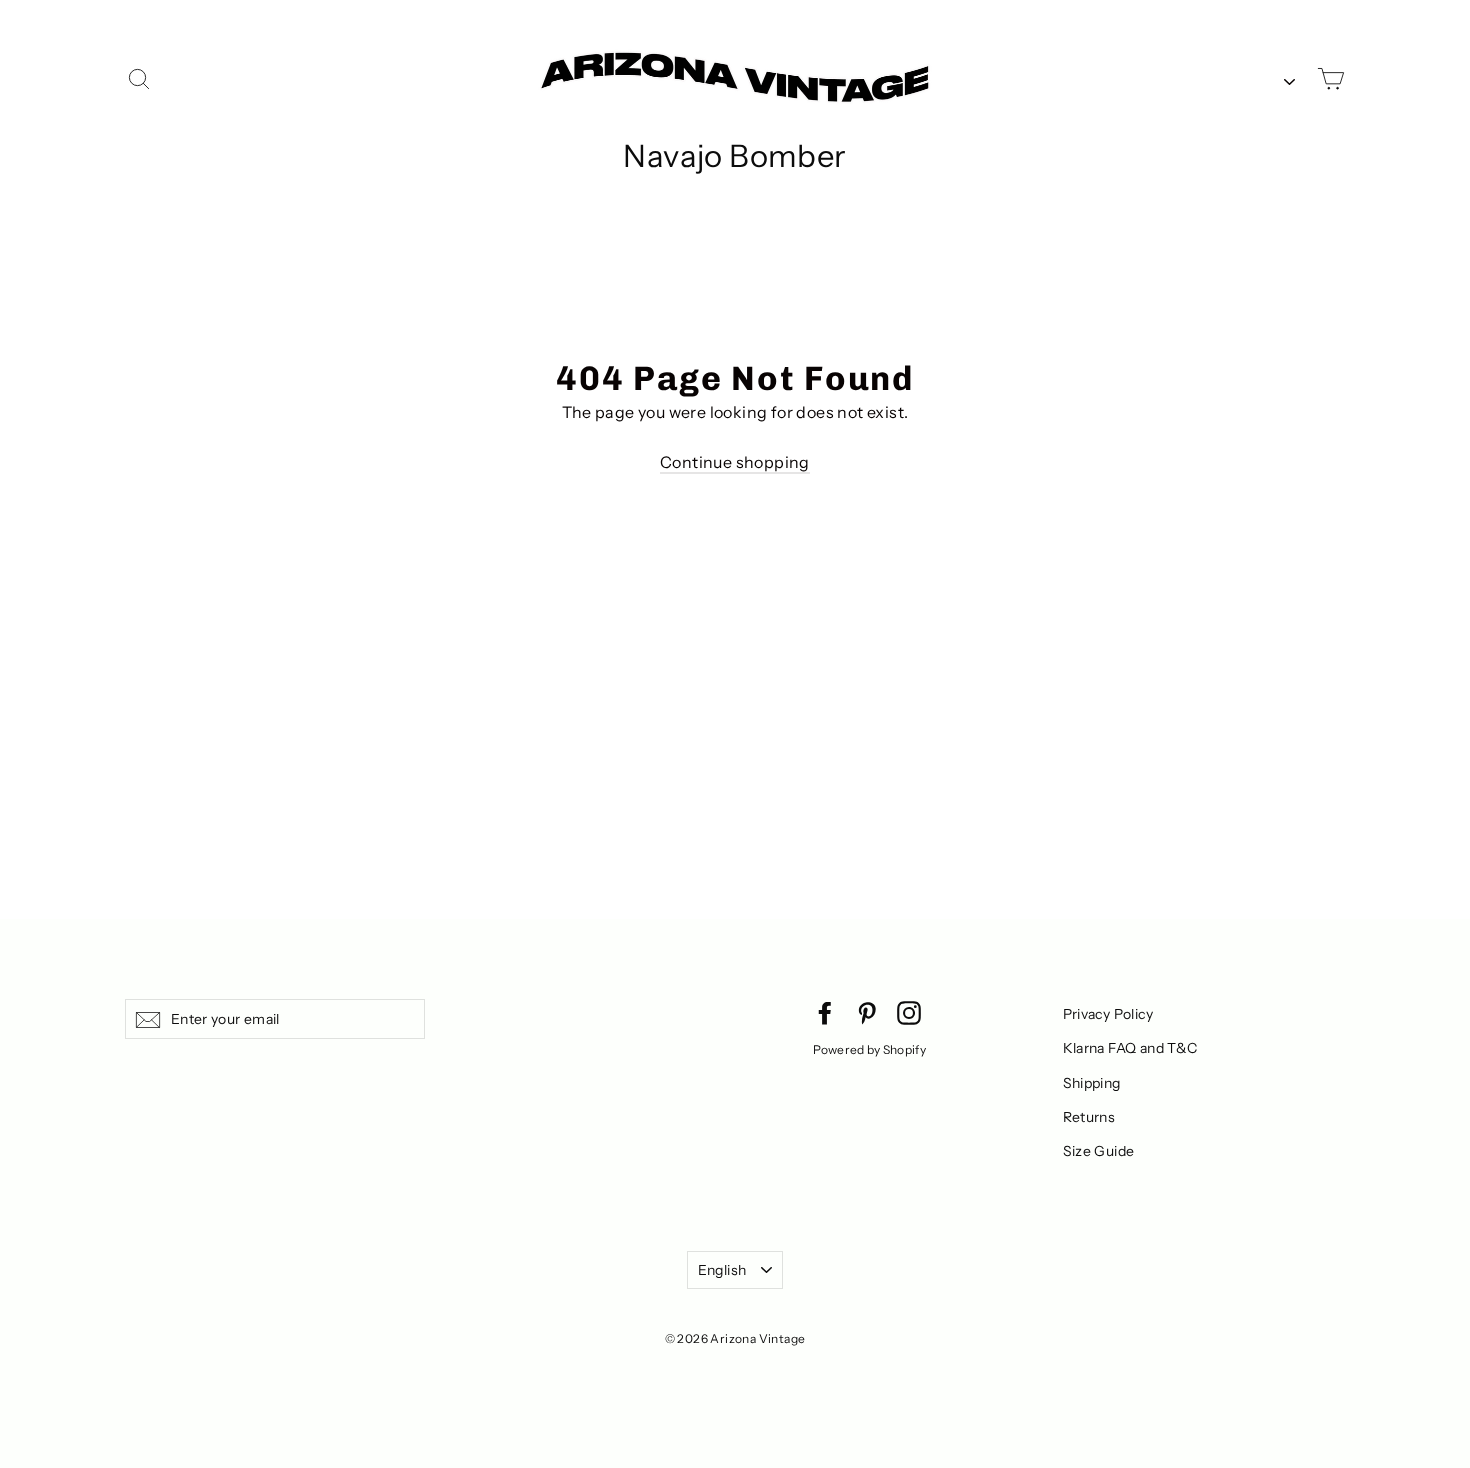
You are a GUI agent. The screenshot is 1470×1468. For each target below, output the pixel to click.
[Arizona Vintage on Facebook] (825, 1012)
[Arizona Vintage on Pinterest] (867, 1012)
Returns (1089, 1117)
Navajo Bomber (734, 156)
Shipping (1092, 1083)
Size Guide (1099, 1151)
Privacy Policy (1108, 1014)
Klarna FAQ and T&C (1130, 1048)
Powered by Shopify (869, 1049)
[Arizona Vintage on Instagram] (909, 1012)
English (722, 1270)
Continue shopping (735, 462)
